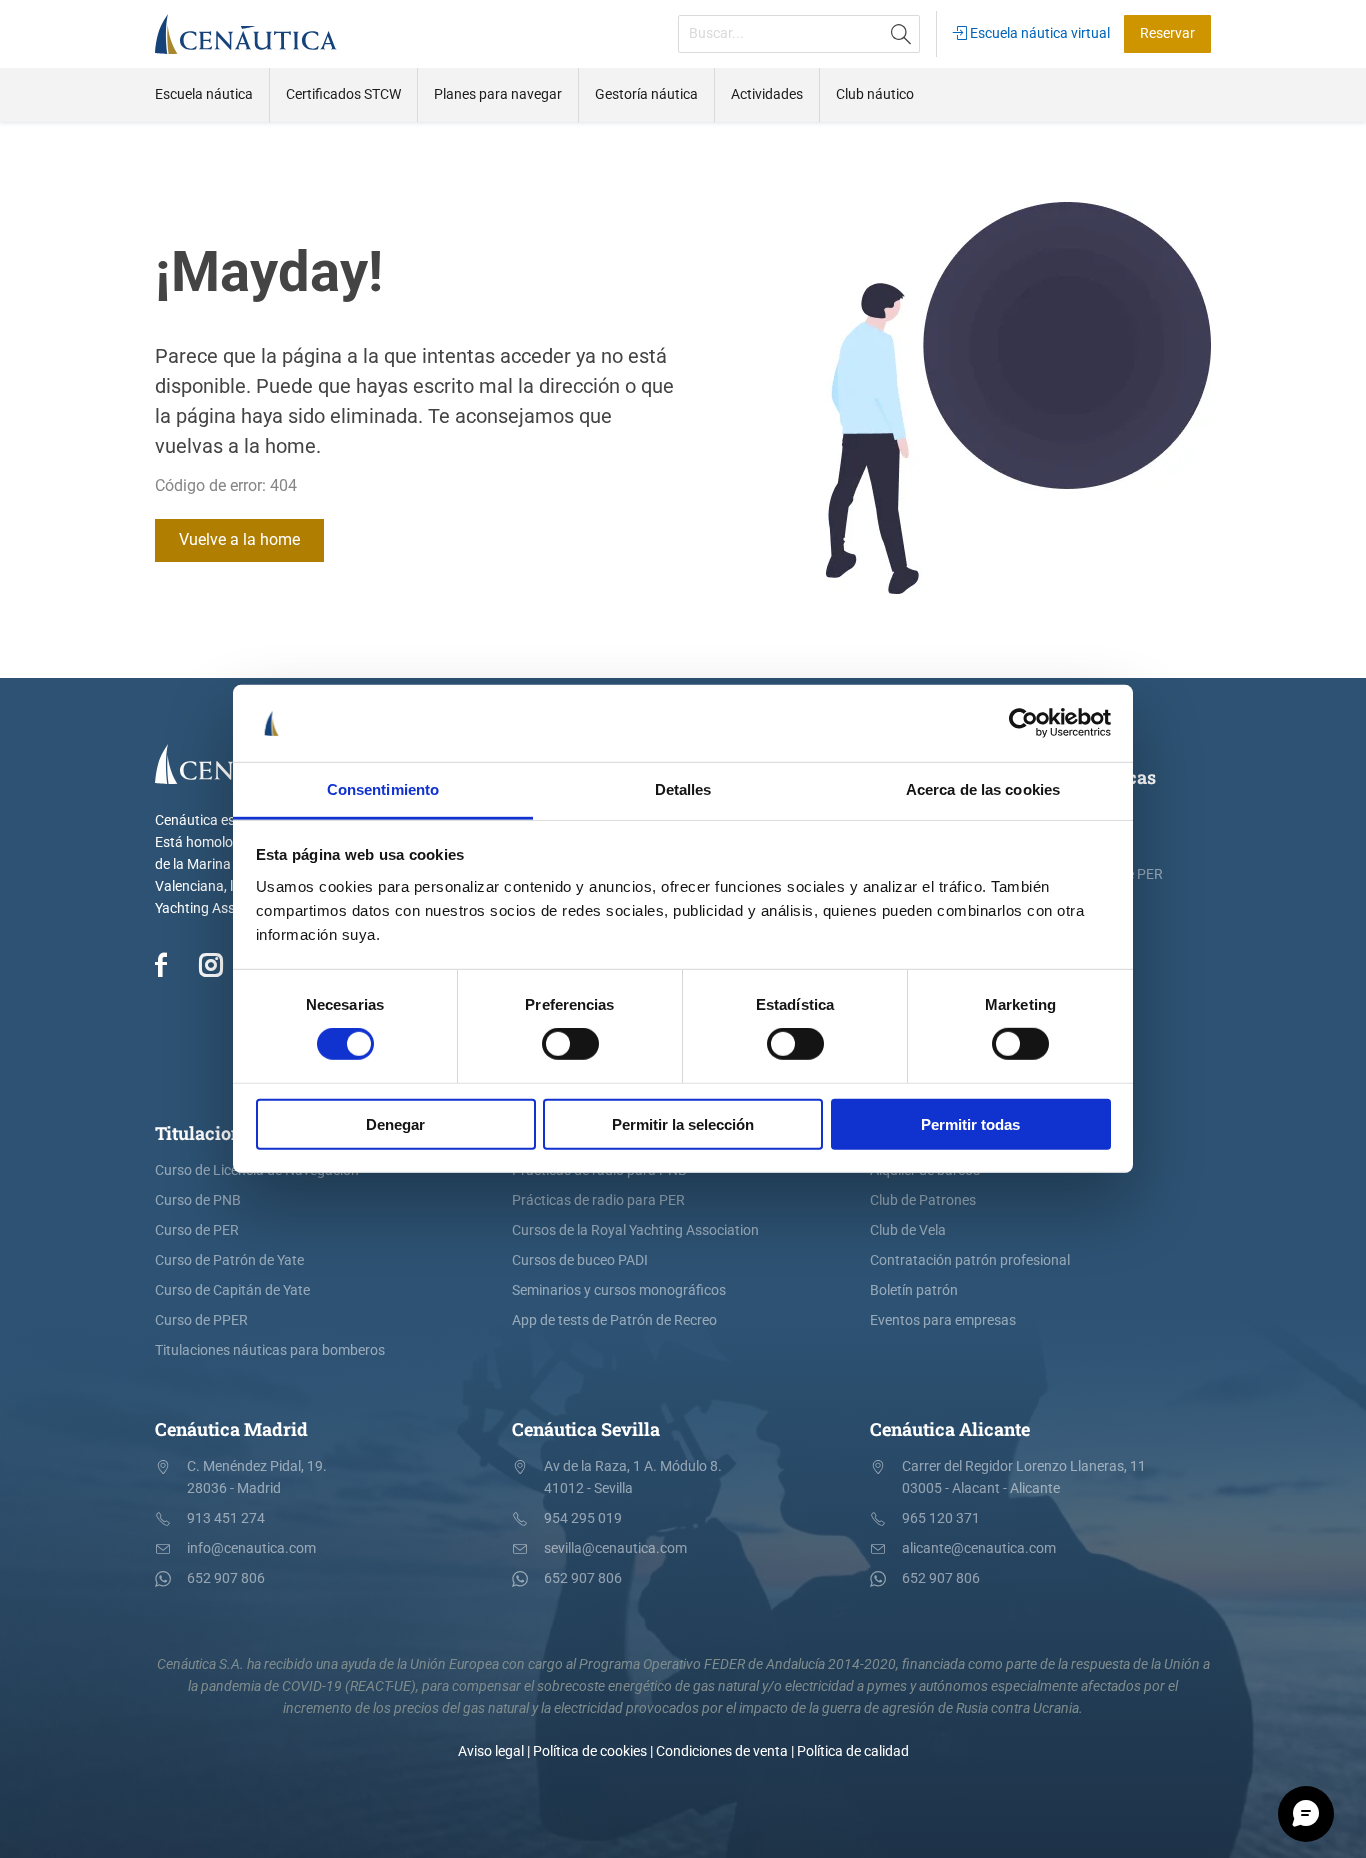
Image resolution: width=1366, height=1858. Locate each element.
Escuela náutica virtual (1038, 33)
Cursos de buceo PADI (580, 1260)
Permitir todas (970, 1123)
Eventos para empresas (943, 1320)
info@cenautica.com (251, 1548)
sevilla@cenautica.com (615, 1548)
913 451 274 (226, 1518)
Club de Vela (908, 1230)
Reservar (1167, 33)
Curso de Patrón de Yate (229, 1260)
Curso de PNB (198, 1200)
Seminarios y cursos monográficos (619, 1290)
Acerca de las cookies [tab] (983, 789)
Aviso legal (491, 1751)
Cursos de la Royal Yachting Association (635, 1230)
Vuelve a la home (239, 539)
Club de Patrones (923, 1200)
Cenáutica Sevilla (586, 1429)
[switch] (570, 1044)
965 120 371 (941, 1518)
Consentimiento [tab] (383, 789)
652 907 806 (226, 1578)
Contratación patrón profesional (970, 1260)
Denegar (395, 1123)
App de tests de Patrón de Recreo (614, 1320)
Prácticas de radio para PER (598, 1200)
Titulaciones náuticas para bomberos (270, 1350)
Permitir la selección (683, 1123)
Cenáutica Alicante (950, 1429)
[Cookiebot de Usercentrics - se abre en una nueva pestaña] (1023, 723)
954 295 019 (583, 1518)
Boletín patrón (914, 1290)
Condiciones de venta (722, 1751)
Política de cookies (590, 1751)
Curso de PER (197, 1230)
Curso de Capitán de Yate (232, 1290)
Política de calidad (853, 1751)
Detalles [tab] (683, 789)
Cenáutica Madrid (231, 1429)
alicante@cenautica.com (979, 1548)
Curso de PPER (201, 1320)
